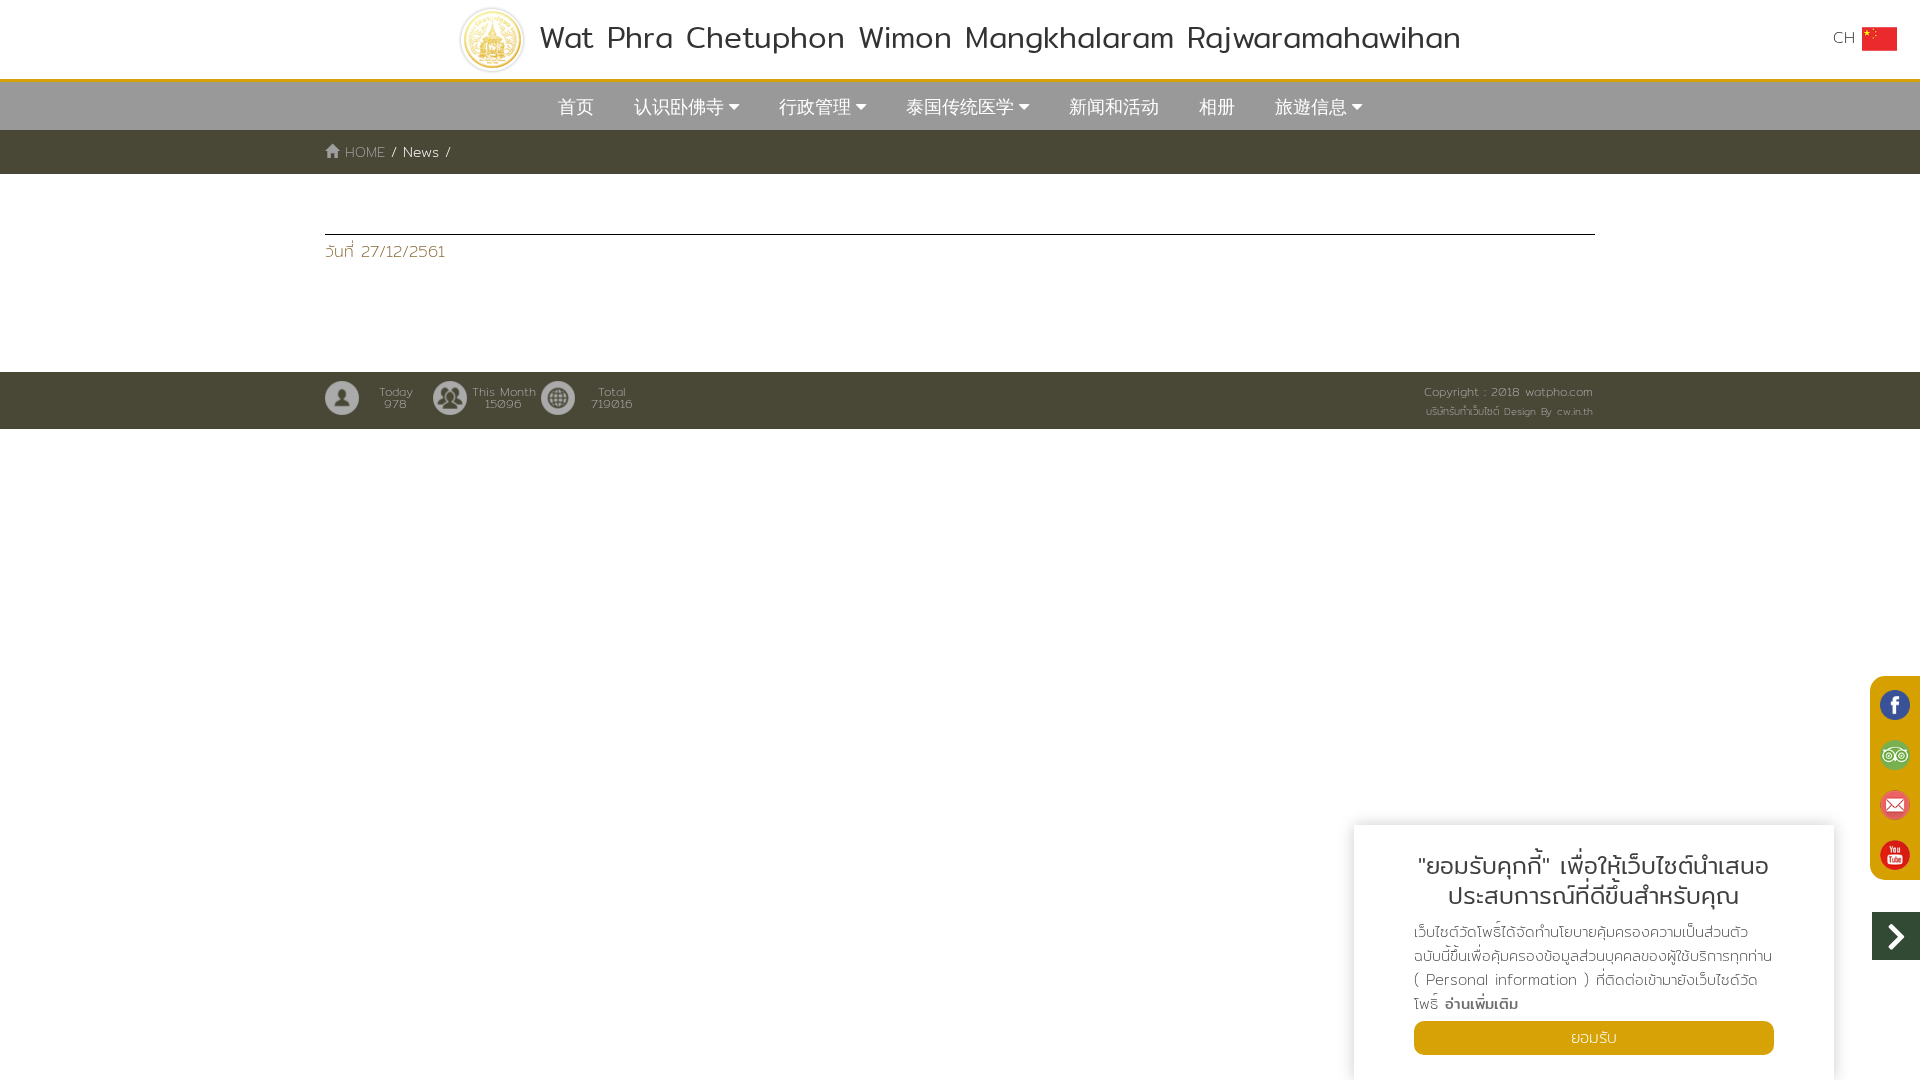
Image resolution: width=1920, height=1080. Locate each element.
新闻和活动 (1114, 106)
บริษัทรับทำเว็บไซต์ (1462, 411)
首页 (576, 106)
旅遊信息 (1311, 106)
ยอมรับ (1594, 1037)
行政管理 (815, 106)
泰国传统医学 (960, 106)
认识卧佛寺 (679, 106)
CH (1847, 37)
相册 (1217, 106)
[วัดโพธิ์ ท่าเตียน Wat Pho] (1895, 703)
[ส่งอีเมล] (1895, 803)
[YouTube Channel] (1895, 853)
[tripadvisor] (1895, 753)
